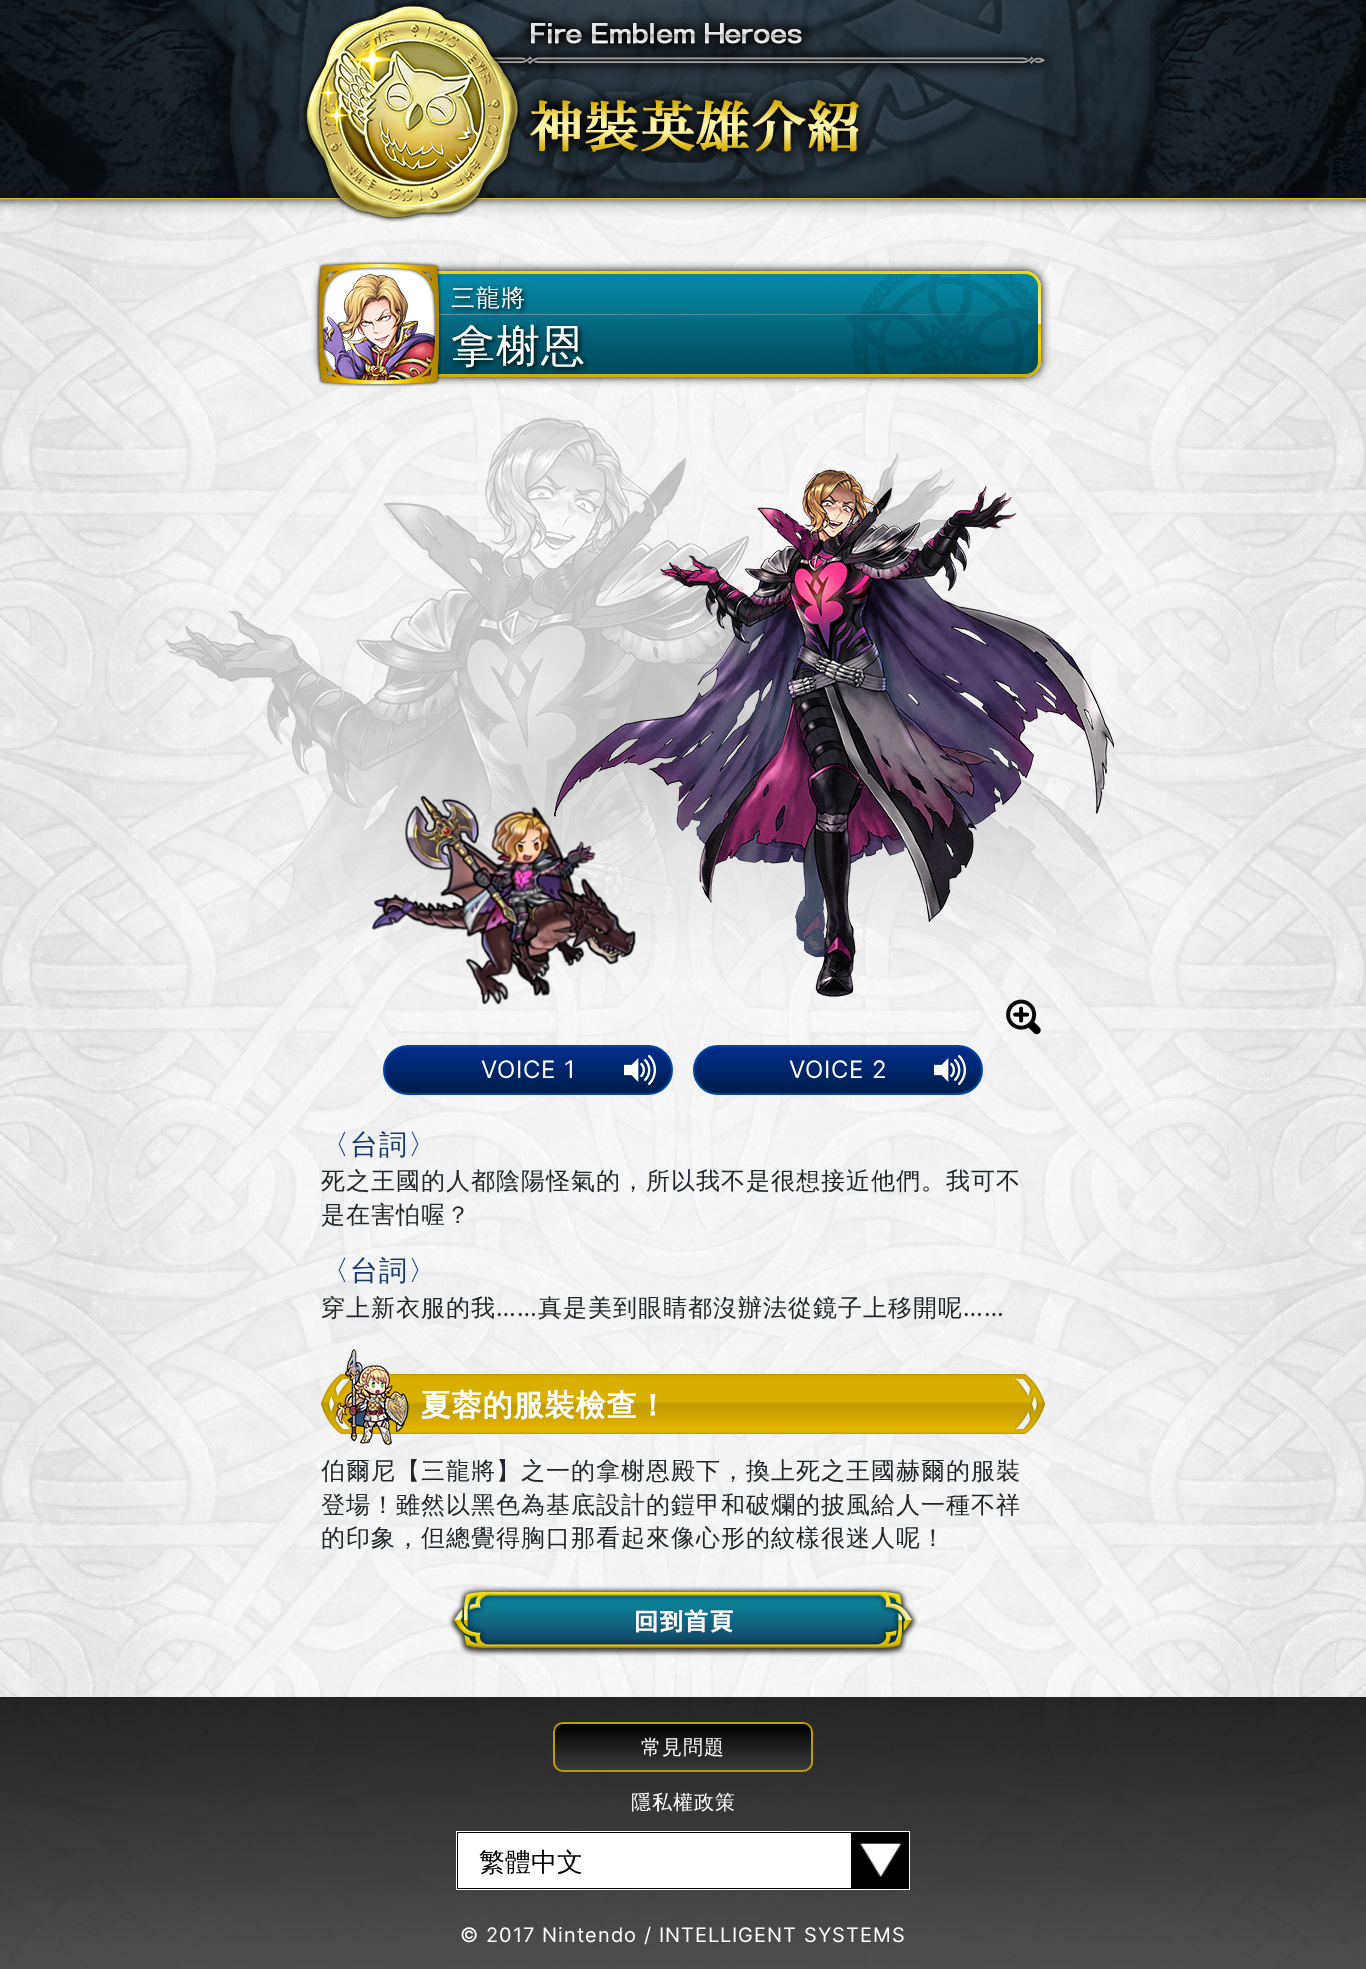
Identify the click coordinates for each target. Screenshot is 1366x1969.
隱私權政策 (683, 1802)
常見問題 (683, 1747)
